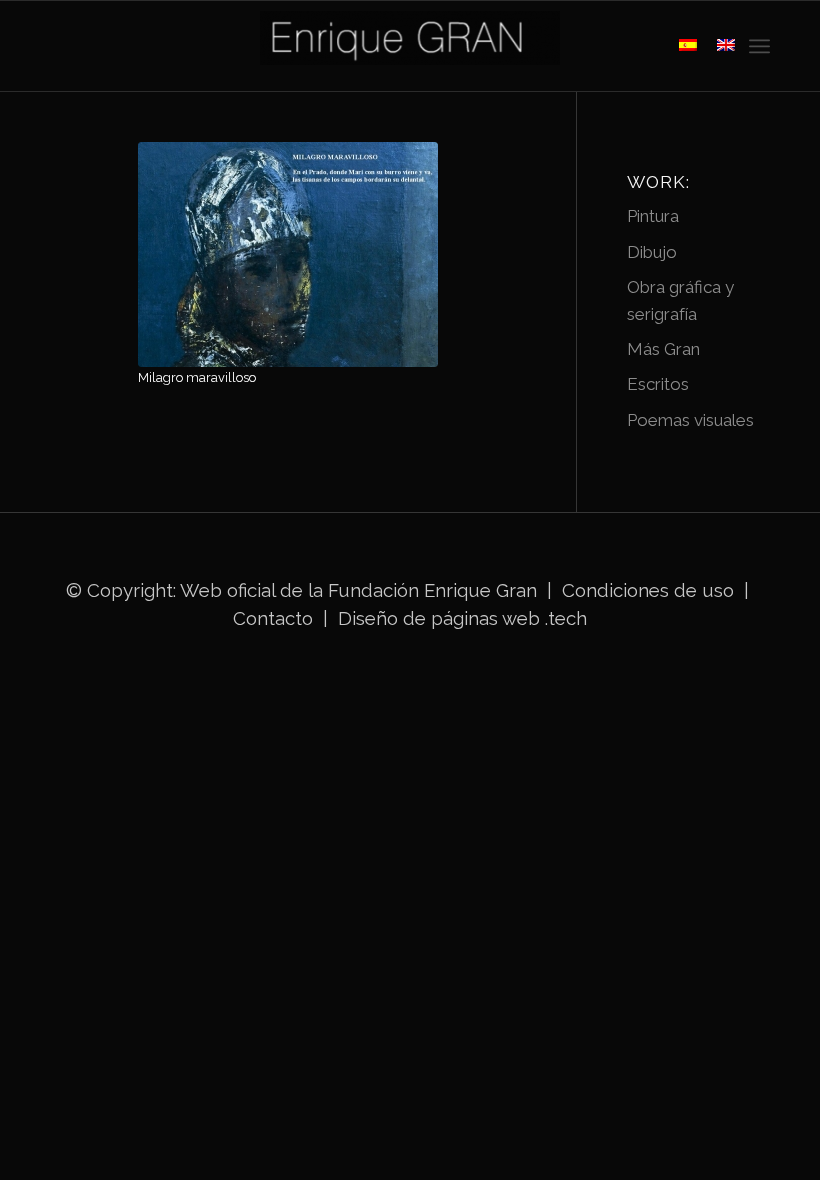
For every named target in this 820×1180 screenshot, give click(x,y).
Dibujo (652, 252)
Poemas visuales (690, 420)
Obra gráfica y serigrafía (680, 300)
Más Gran (663, 349)
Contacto (275, 618)
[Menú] (759, 46)
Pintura (653, 216)
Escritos (658, 384)
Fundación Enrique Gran (432, 590)
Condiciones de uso (648, 590)
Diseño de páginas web (439, 618)
